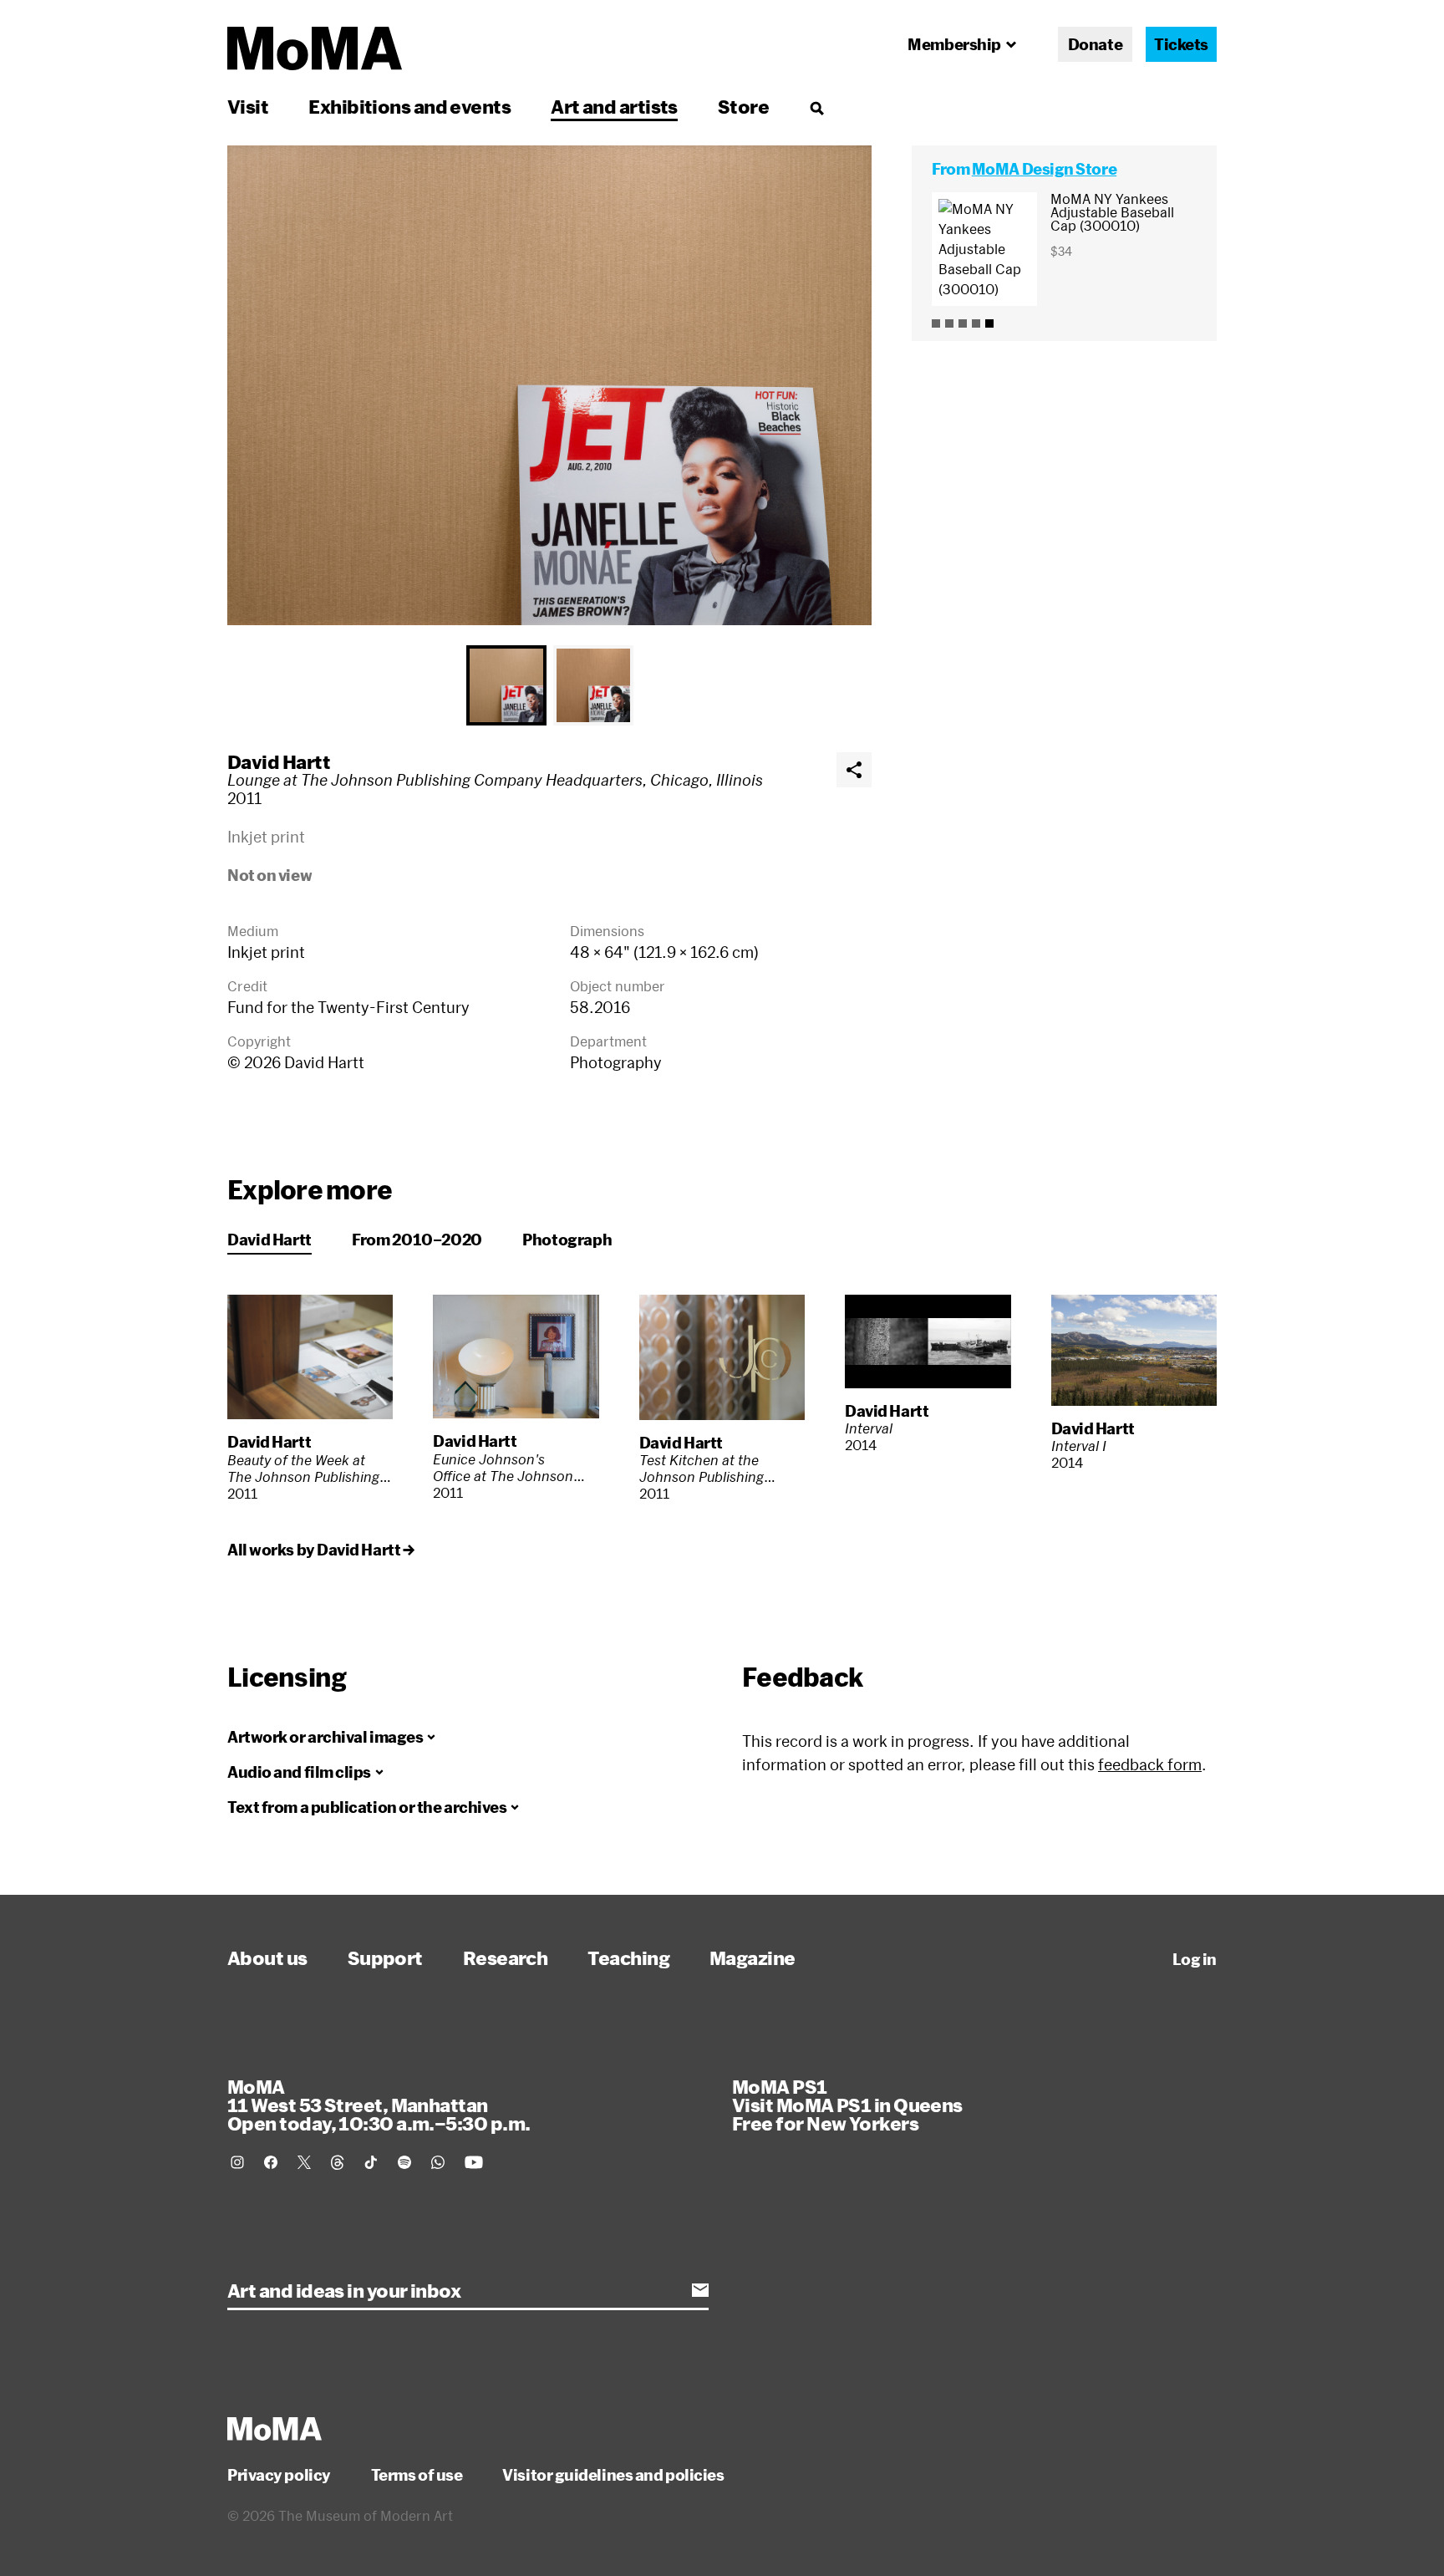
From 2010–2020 (417, 1240)
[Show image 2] (593, 685)
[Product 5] (989, 323)
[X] (304, 2162)
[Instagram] (237, 2162)
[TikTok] (371, 2162)
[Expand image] (549, 385)
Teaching (628, 1957)
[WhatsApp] (438, 2162)
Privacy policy (279, 2475)
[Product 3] (963, 323)
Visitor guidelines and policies (613, 2475)
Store (743, 106)
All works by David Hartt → (320, 1550)
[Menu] (816, 108)
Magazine (753, 1957)
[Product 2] (949, 323)
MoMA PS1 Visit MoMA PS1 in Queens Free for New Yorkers (847, 2105)
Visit (248, 106)
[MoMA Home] (315, 48)
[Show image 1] (506, 685)
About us (267, 1957)
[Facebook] (271, 2162)
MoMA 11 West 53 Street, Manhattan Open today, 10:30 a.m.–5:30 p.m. (379, 2105)
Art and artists (614, 106)
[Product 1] (936, 323)
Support (385, 1957)
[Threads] (338, 2162)
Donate (1095, 44)
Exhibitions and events (409, 106)
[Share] (854, 770)
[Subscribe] (700, 2290)
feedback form (1150, 1764)
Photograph (567, 1240)
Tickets (1181, 44)
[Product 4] (976, 323)
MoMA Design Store (1044, 169)
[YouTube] (474, 2162)
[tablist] (549, 685)
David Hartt (279, 761)
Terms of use (417, 2475)
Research (506, 1957)
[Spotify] (404, 2162)
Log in (1195, 1959)
